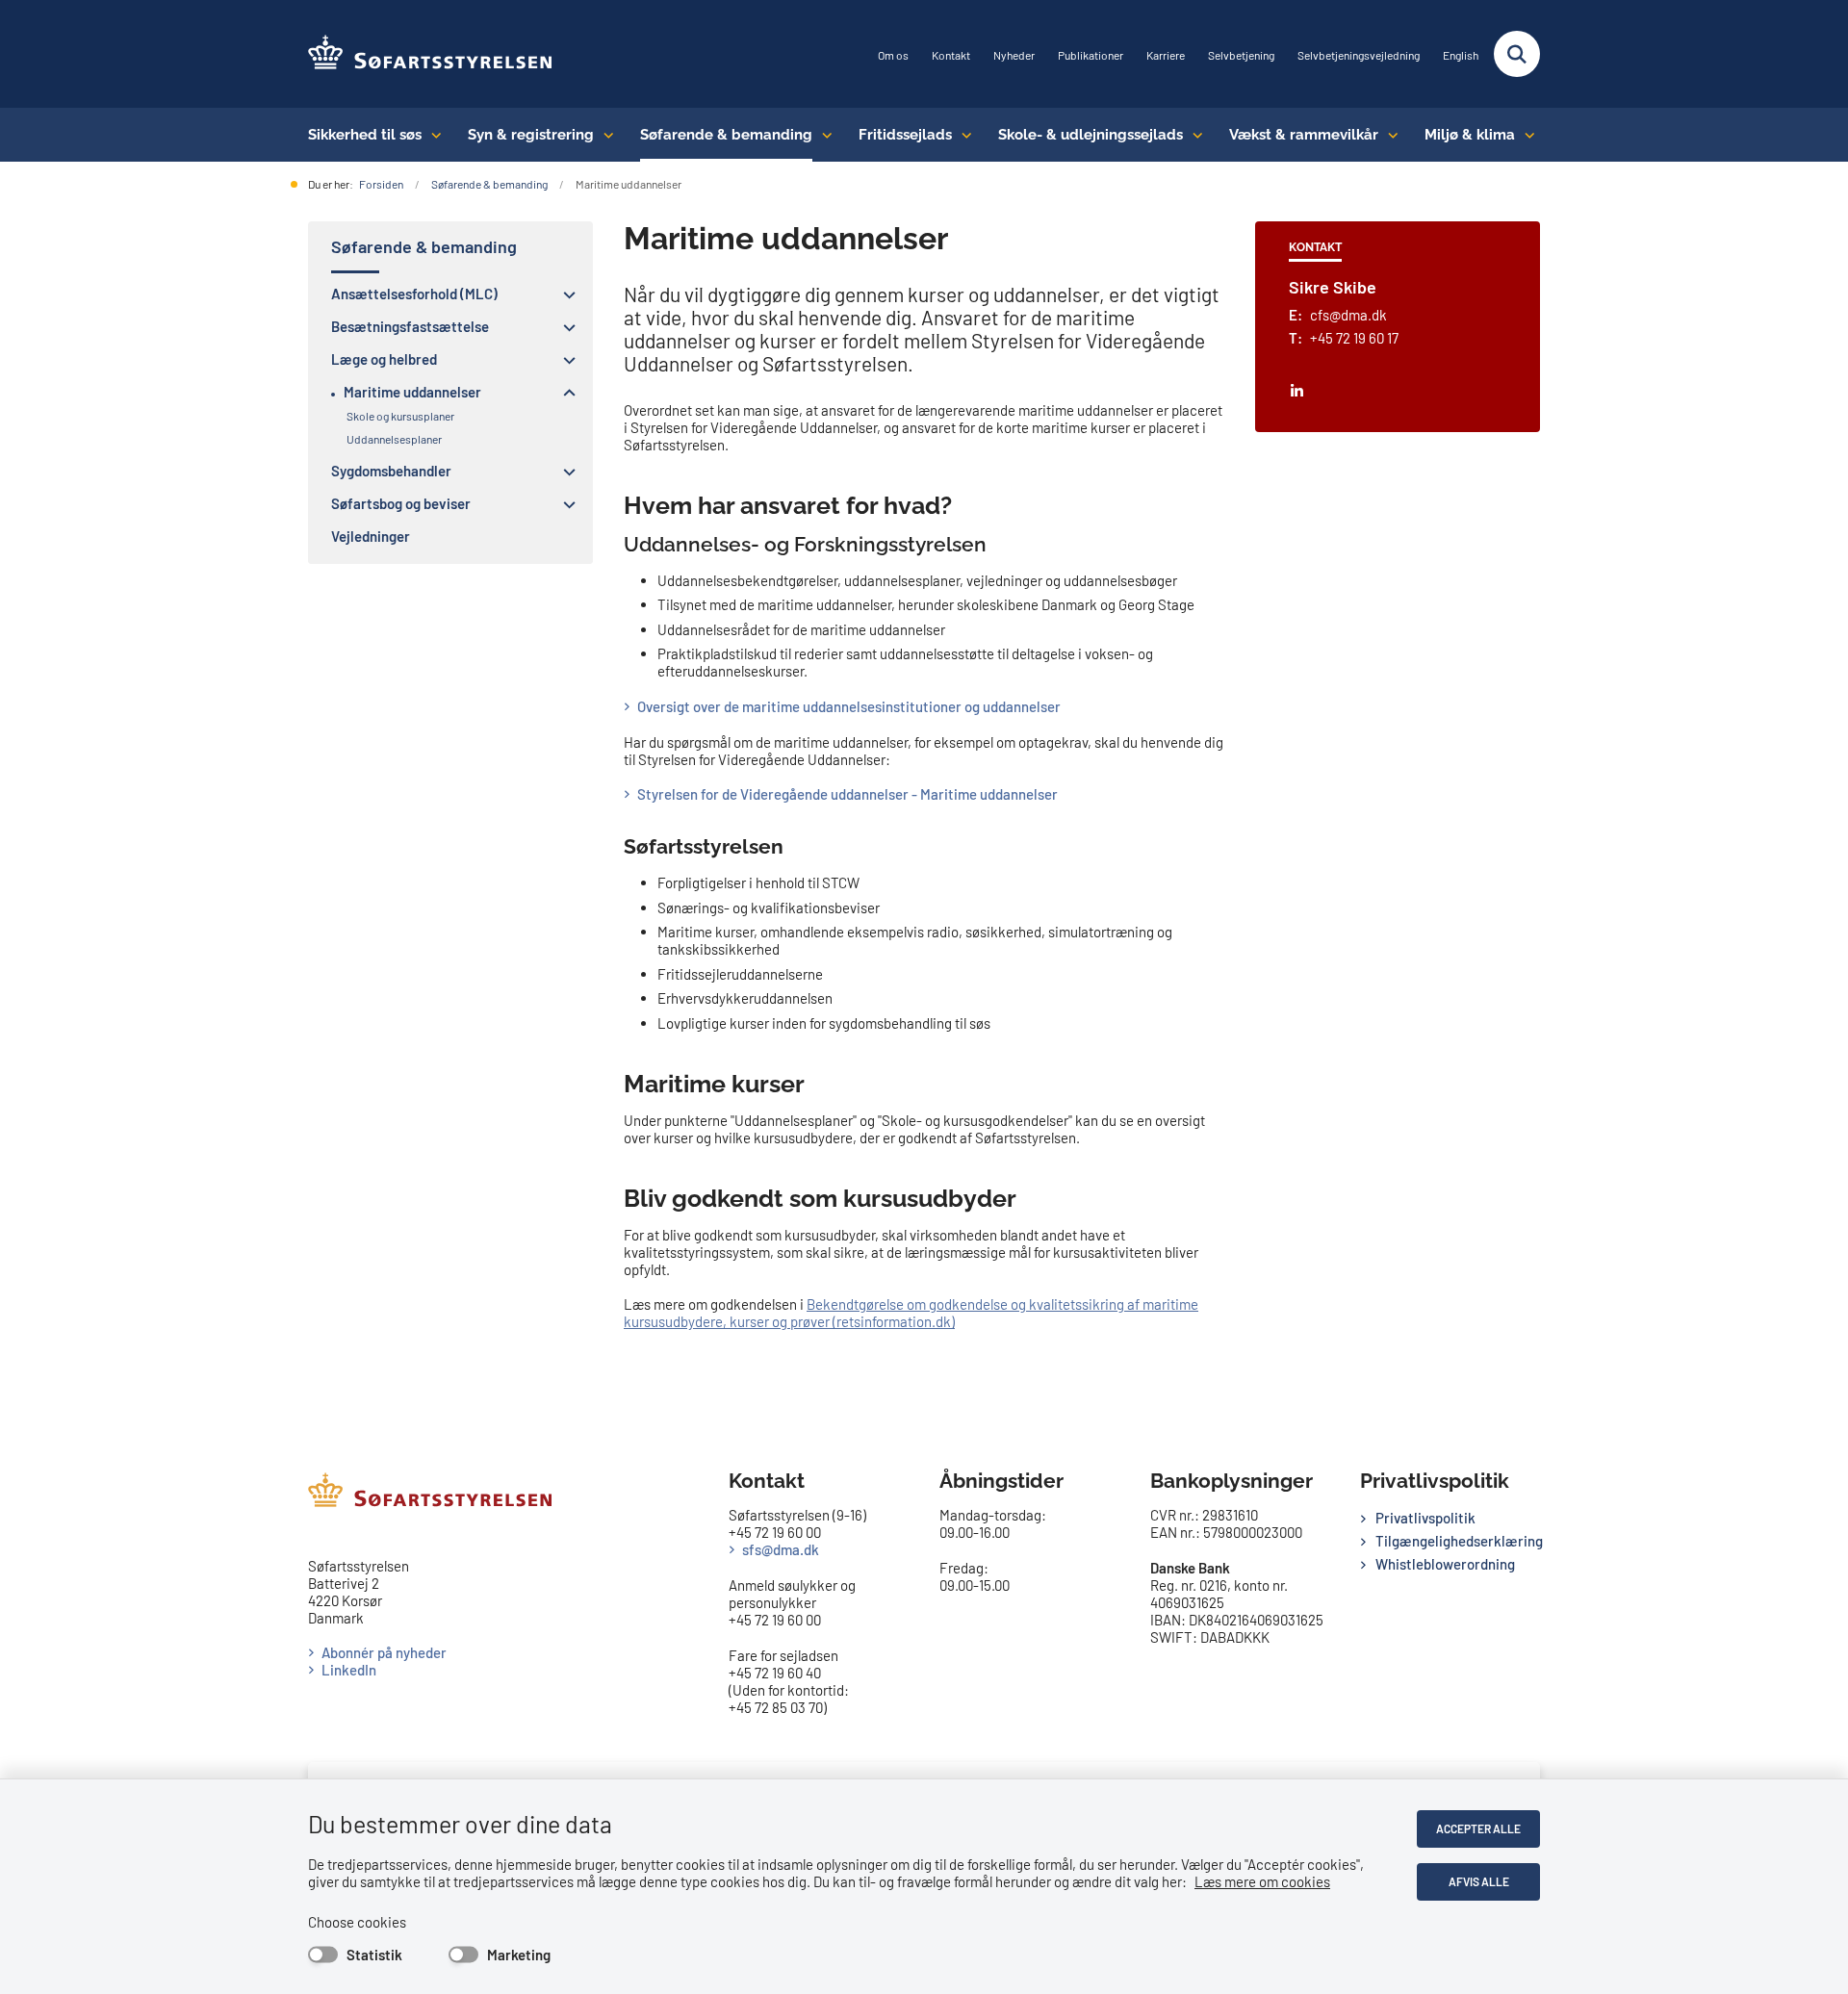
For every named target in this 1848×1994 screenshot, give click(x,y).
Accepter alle (1478, 1828)
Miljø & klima (1470, 135)
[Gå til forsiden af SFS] (431, 54)
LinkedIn (349, 1670)
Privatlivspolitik (1425, 1518)
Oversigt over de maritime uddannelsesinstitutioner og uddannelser (849, 706)
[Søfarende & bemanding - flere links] (822, 135)
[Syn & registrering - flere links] (604, 135)
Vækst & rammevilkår (1304, 135)
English (1461, 55)
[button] (565, 294)
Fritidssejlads (905, 135)
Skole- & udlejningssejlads (1091, 135)
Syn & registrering (531, 135)
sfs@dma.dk (781, 1549)
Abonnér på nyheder (384, 1652)
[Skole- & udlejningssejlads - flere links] (1193, 135)
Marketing (519, 1955)
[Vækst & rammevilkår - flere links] (1388, 135)
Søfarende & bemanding (726, 135)
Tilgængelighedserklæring (1458, 1541)
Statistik (374, 1955)
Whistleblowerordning (1445, 1564)
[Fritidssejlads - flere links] (962, 135)
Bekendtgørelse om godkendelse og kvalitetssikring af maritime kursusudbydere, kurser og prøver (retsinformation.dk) (911, 1313)
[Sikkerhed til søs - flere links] (432, 135)
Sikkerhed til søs (365, 135)
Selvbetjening (1241, 55)
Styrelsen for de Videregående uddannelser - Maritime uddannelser (847, 794)
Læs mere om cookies (1262, 1881)
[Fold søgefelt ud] (1517, 54)
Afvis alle (1479, 1881)
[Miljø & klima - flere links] (1525, 135)
